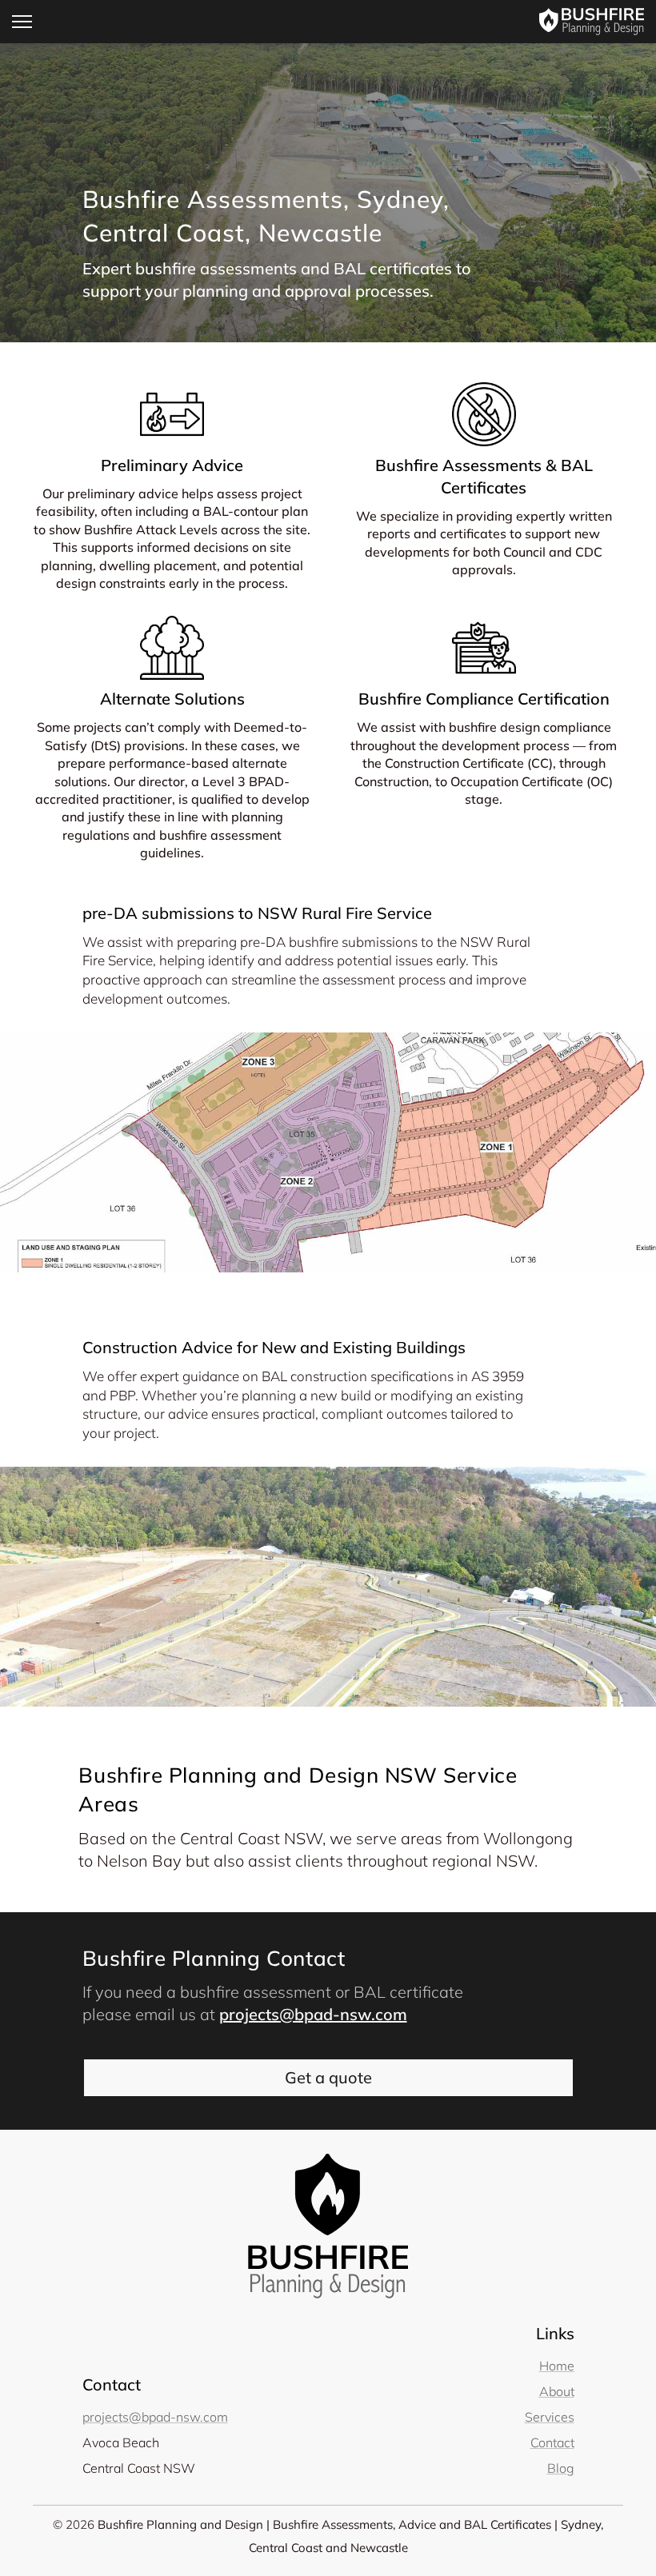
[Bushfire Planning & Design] (592, 22)
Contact (552, 2442)
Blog (561, 2468)
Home (557, 2366)
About (557, 2391)
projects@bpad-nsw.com (313, 2014)
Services (550, 2417)
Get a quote (328, 2077)
